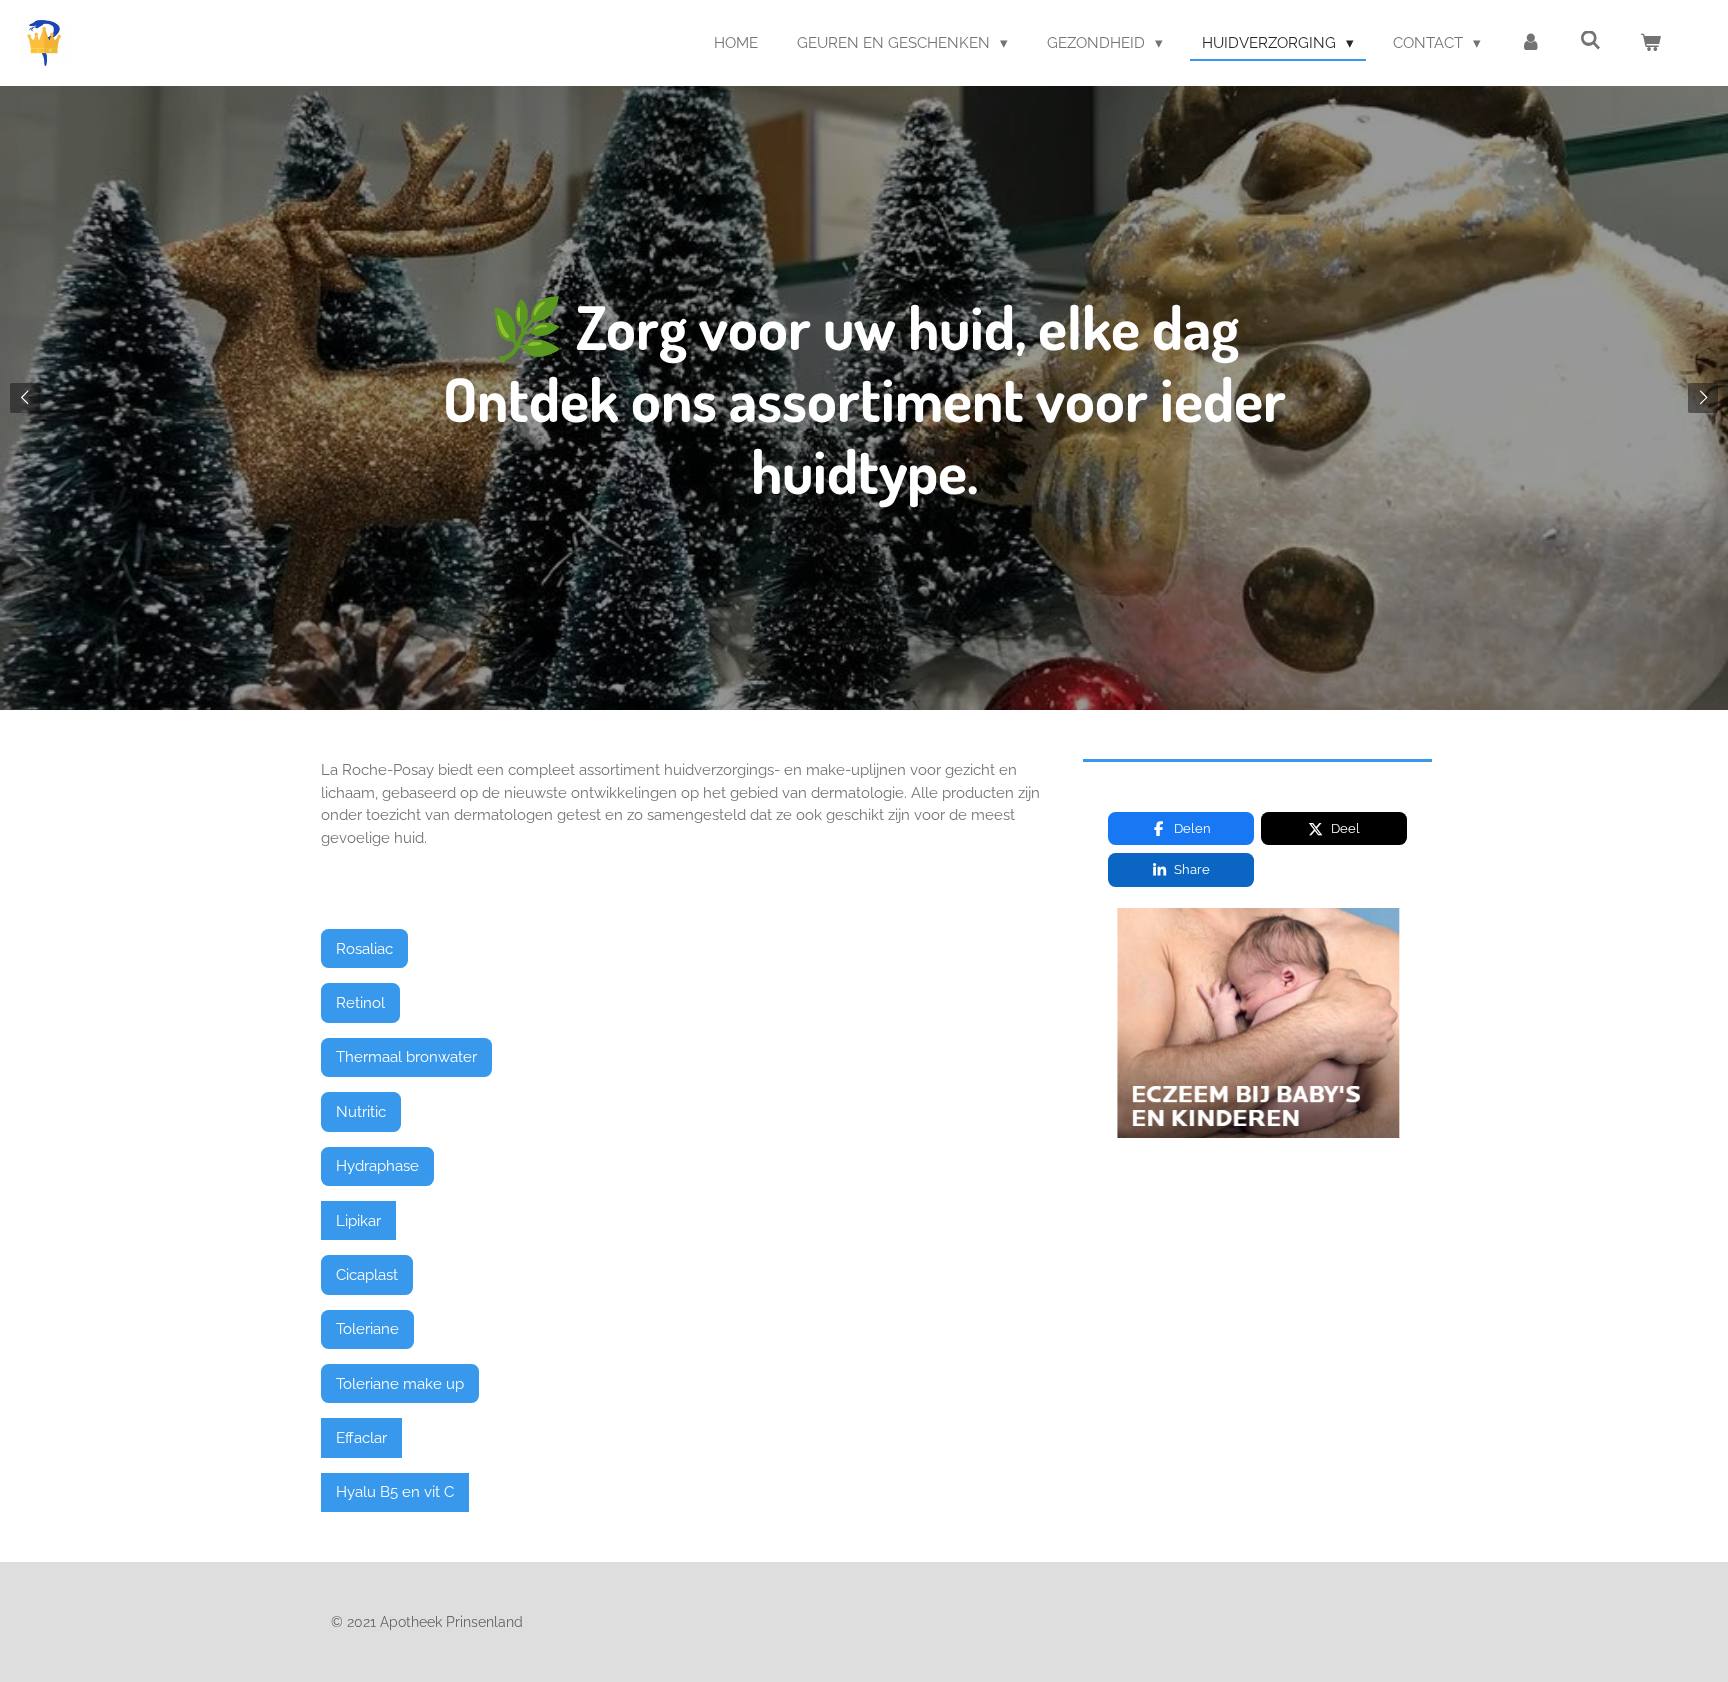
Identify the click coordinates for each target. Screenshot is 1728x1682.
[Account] (1530, 43)
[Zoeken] (1590, 41)
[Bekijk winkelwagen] (1650, 43)
